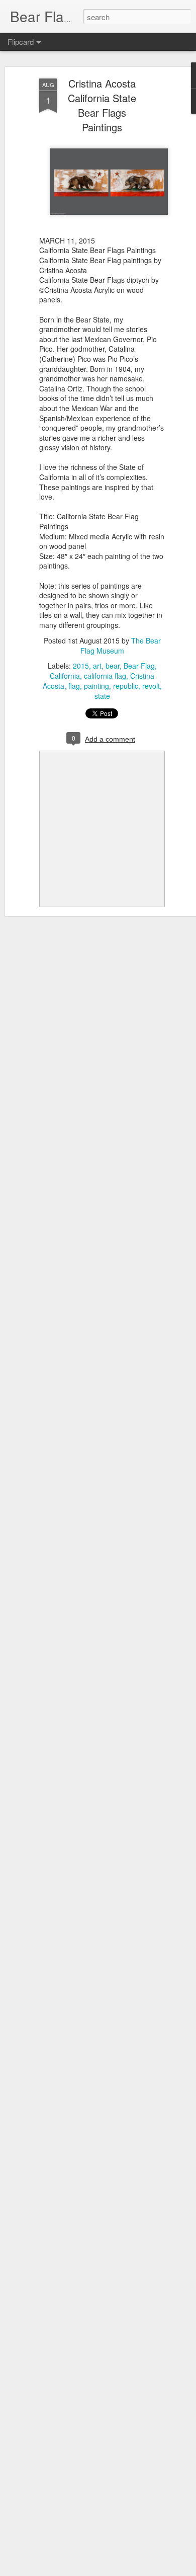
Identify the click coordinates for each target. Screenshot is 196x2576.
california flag (105, 676)
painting (96, 686)
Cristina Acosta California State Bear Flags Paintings (102, 105)
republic (126, 686)
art (97, 666)
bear (113, 666)
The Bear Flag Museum (121, 646)
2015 (81, 666)
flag (74, 686)
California (65, 676)
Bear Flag (139, 666)
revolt (151, 686)
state (102, 696)
